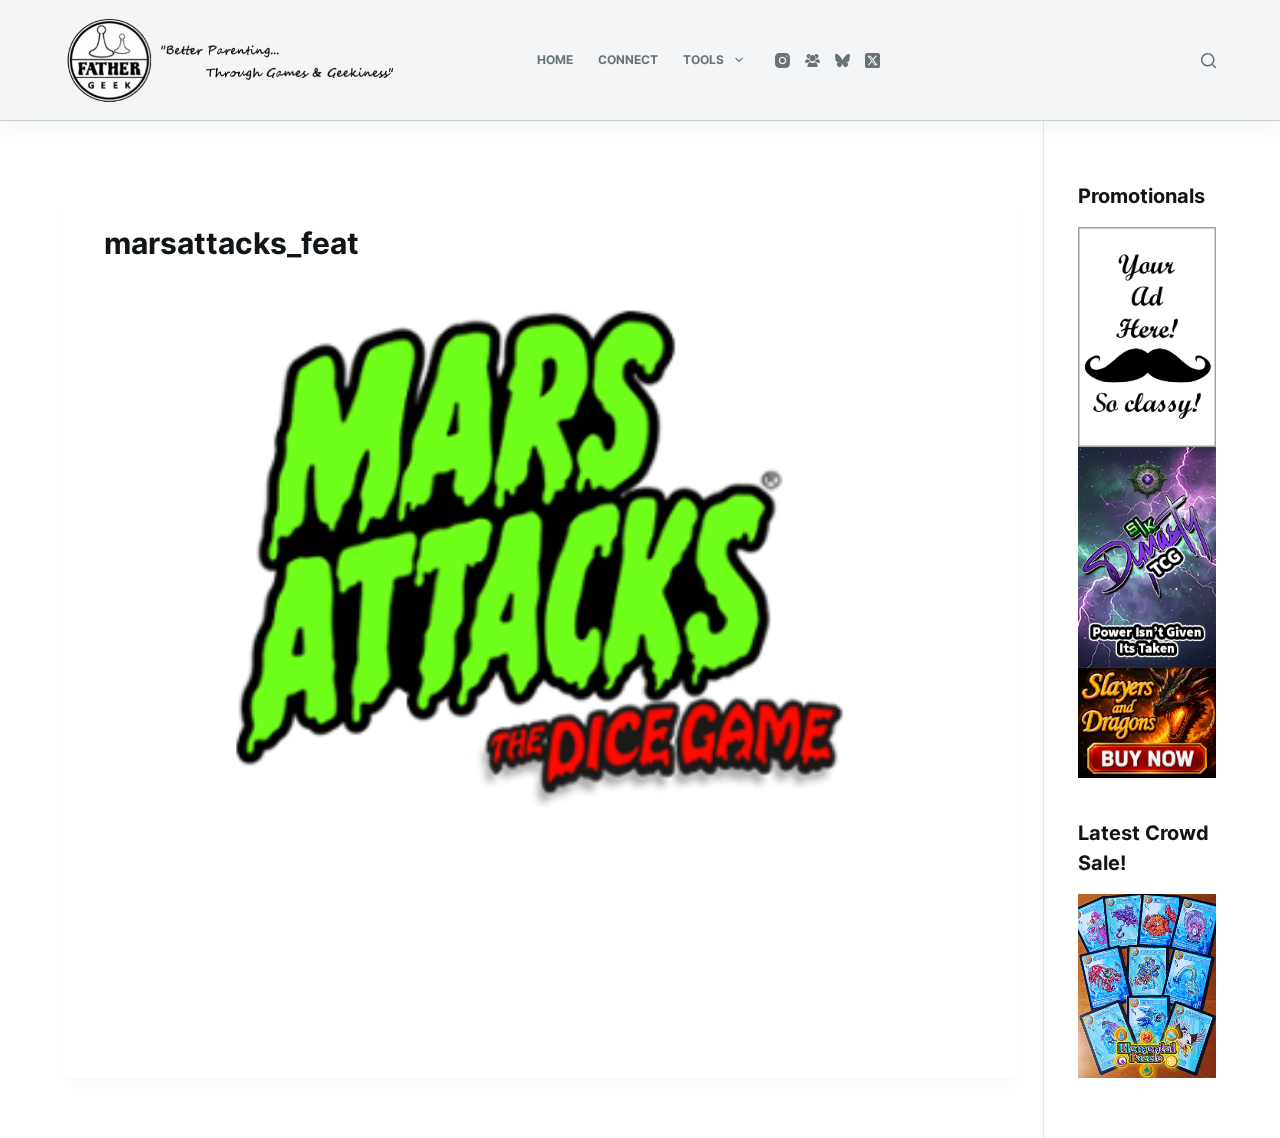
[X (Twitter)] (872, 60)
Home (555, 59)
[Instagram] (782, 60)
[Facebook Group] (812, 60)
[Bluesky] (842, 60)
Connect (628, 59)
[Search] (1208, 60)
